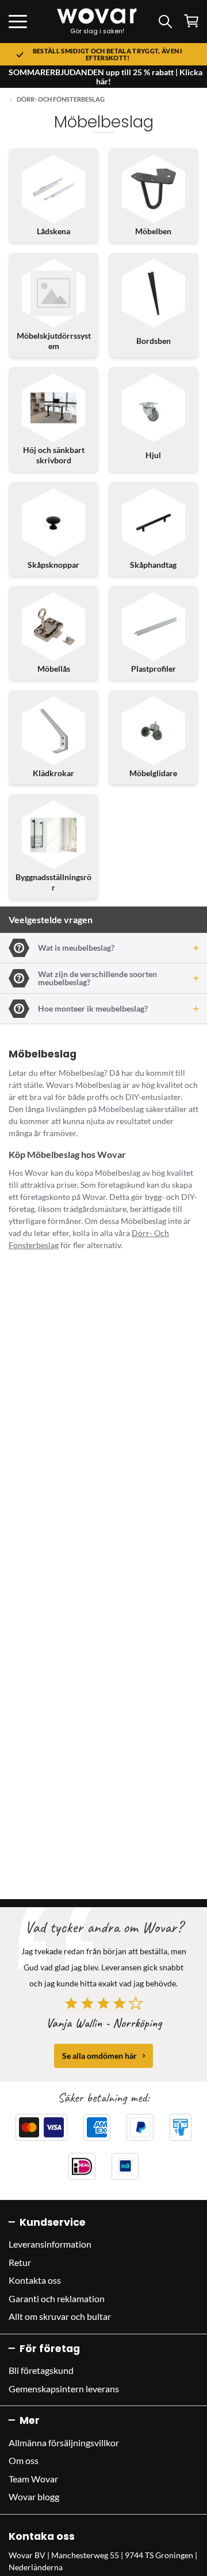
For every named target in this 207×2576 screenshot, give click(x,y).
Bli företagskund (41, 2370)
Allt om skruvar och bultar (60, 2316)
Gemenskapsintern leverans (64, 2389)
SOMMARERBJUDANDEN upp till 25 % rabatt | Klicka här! (106, 77)
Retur (20, 2262)
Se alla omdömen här (99, 2056)
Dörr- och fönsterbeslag (61, 99)
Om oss (24, 2460)
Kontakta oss (35, 2280)
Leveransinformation (50, 2244)
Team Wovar (33, 2479)
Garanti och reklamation (57, 2298)
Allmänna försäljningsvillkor (64, 2443)
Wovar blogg (34, 2496)
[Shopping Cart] (191, 21)
